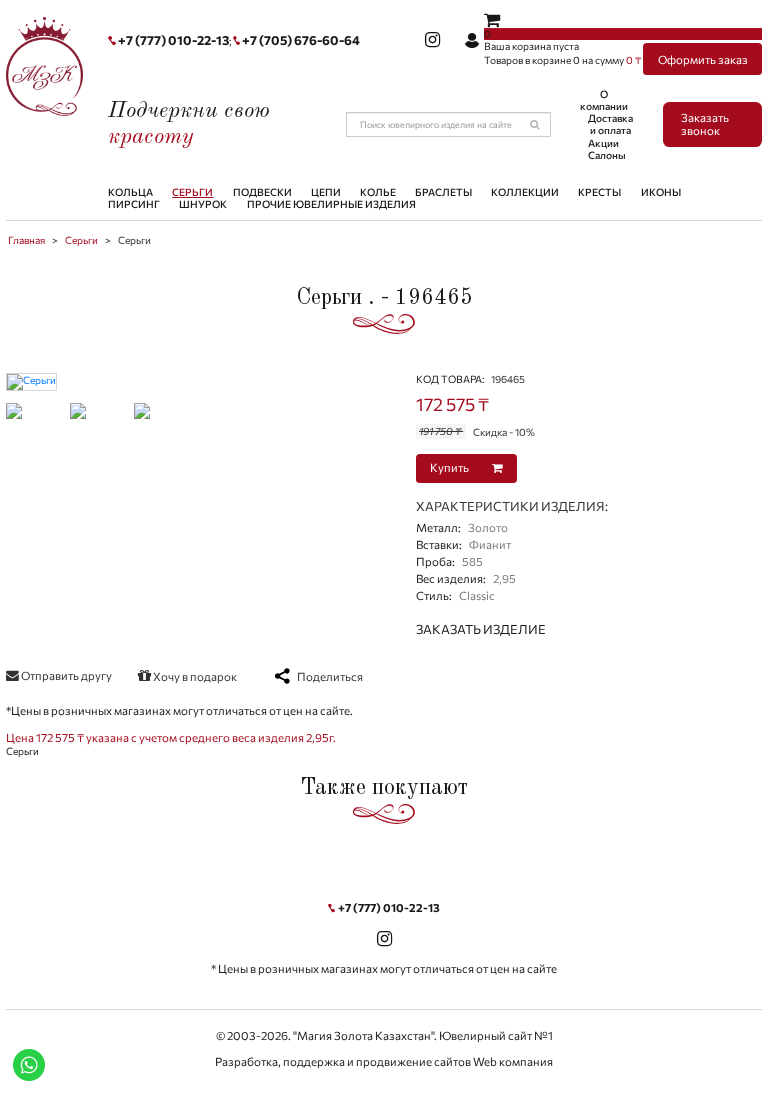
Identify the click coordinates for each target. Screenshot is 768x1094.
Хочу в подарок (194, 676)
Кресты (599, 192)
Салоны (607, 155)
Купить (450, 467)
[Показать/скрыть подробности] (492, 19)
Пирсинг (134, 204)
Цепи (326, 192)
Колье (378, 192)
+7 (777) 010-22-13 (173, 40)
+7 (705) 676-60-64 (301, 40)
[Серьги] (31, 380)
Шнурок (203, 204)
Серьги (192, 192)
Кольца (130, 192)
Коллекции (525, 192)
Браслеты (443, 192)
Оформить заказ (703, 59)
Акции (603, 143)
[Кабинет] (472, 41)
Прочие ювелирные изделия (331, 204)
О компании (604, 100)
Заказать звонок (705, 124)
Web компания (513, 1061)
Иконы (661, 192)
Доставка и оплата (610, 124)
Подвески (262, 192)
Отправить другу (65, 675)
